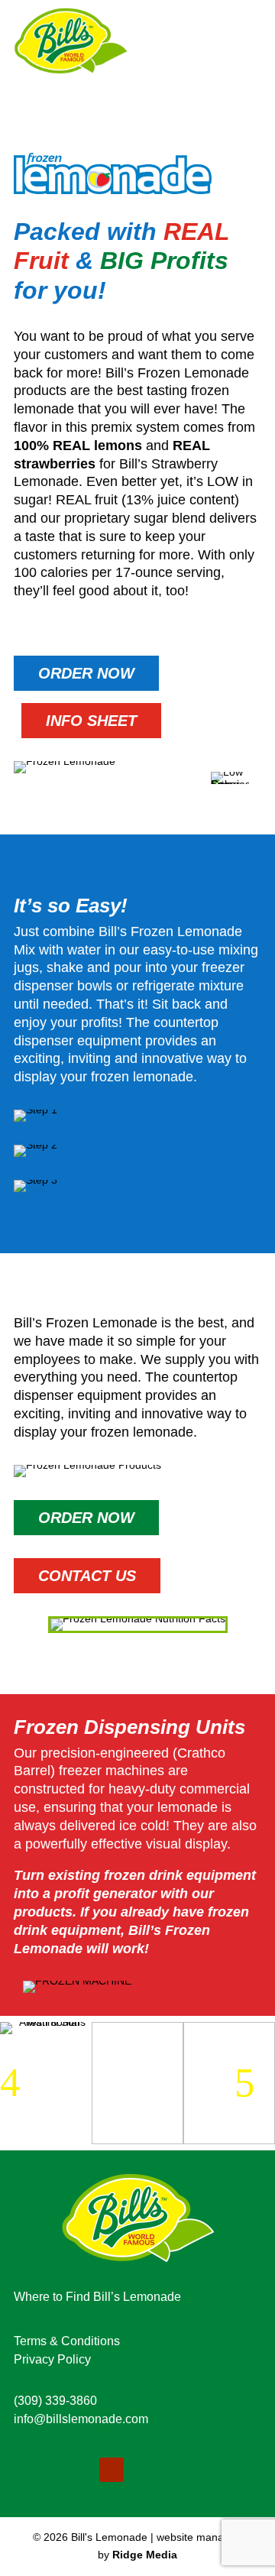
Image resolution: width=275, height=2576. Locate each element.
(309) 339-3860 (55, 2401)
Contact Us (87, 1576)
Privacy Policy (52, 2359)
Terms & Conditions (67, 2341)
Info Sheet (91, 721)
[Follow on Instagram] (32, 2470)
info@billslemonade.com (81, 2419)
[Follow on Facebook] (75, 2470)
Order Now (86, 673)
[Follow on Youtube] (112, 2470)
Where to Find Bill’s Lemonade (97, 2297)
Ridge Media (145, 2555)
